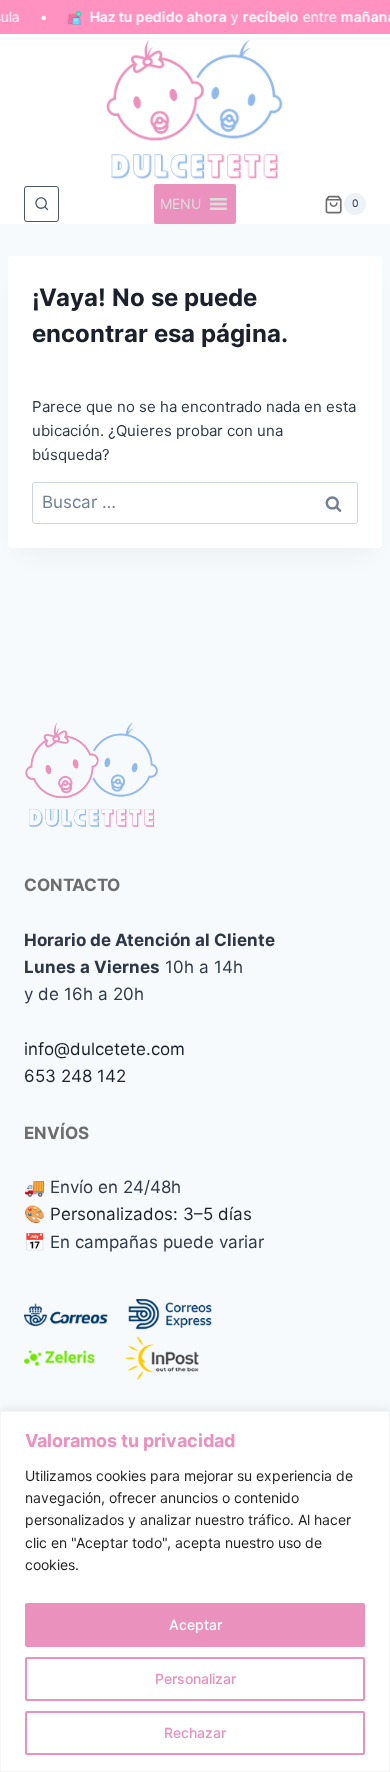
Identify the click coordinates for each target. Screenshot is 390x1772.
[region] (195, 1591)
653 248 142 (75, 1076)
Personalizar (195, 1678)
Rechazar (195, 1732)
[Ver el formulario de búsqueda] (41, 203)
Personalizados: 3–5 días (151, 1214)
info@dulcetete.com (104, 1049)
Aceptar (195, 1624)
